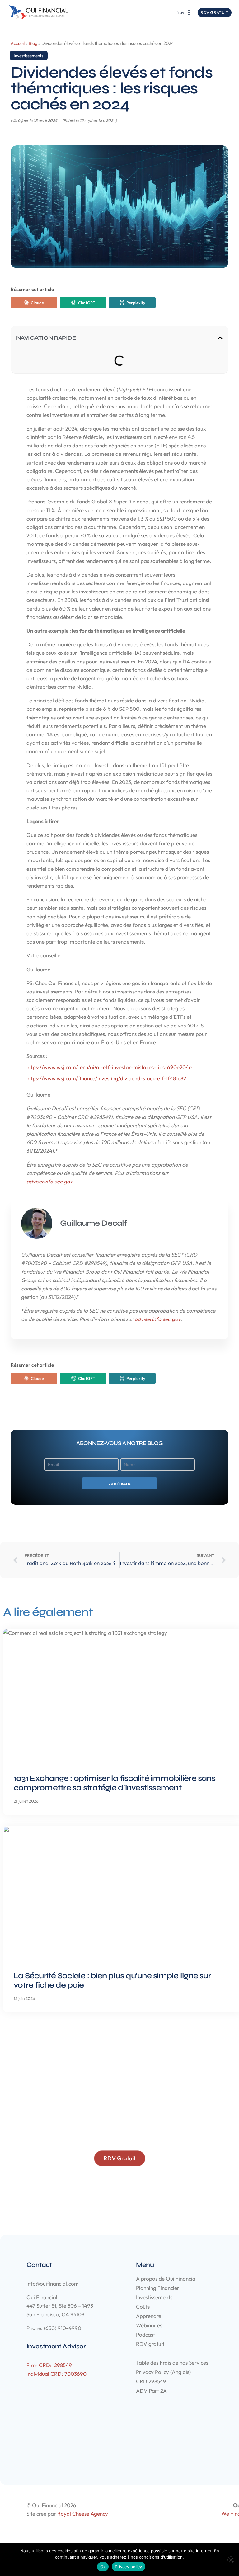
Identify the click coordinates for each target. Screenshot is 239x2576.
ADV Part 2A (151, 2391)
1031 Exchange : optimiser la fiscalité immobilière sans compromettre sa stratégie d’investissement (115, 1783)
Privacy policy (129, 2567)
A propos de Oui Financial (166, 2279)
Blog (33, 43)
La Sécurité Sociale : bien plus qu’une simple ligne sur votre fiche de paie (112, 1980)
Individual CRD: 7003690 (56, 2374)
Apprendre (149, 2316)
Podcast (145, 2335)
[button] (220, 338)
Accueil (18, 43)
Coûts (143, 2307)
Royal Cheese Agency (83, 2514)
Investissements (28, 56)
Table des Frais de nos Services (172, 2363)
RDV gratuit (150, 2344)
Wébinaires (149, 2325)
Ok (103, 2567)
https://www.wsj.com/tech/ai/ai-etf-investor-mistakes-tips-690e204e (109, 1067)
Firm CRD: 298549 (49, 2365)
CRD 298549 (151, 2381)
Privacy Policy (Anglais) (163, 2372)
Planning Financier (158, 2288)
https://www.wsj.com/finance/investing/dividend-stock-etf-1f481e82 (106, 1078)
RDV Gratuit (214, 12)
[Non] (231, 2560)
